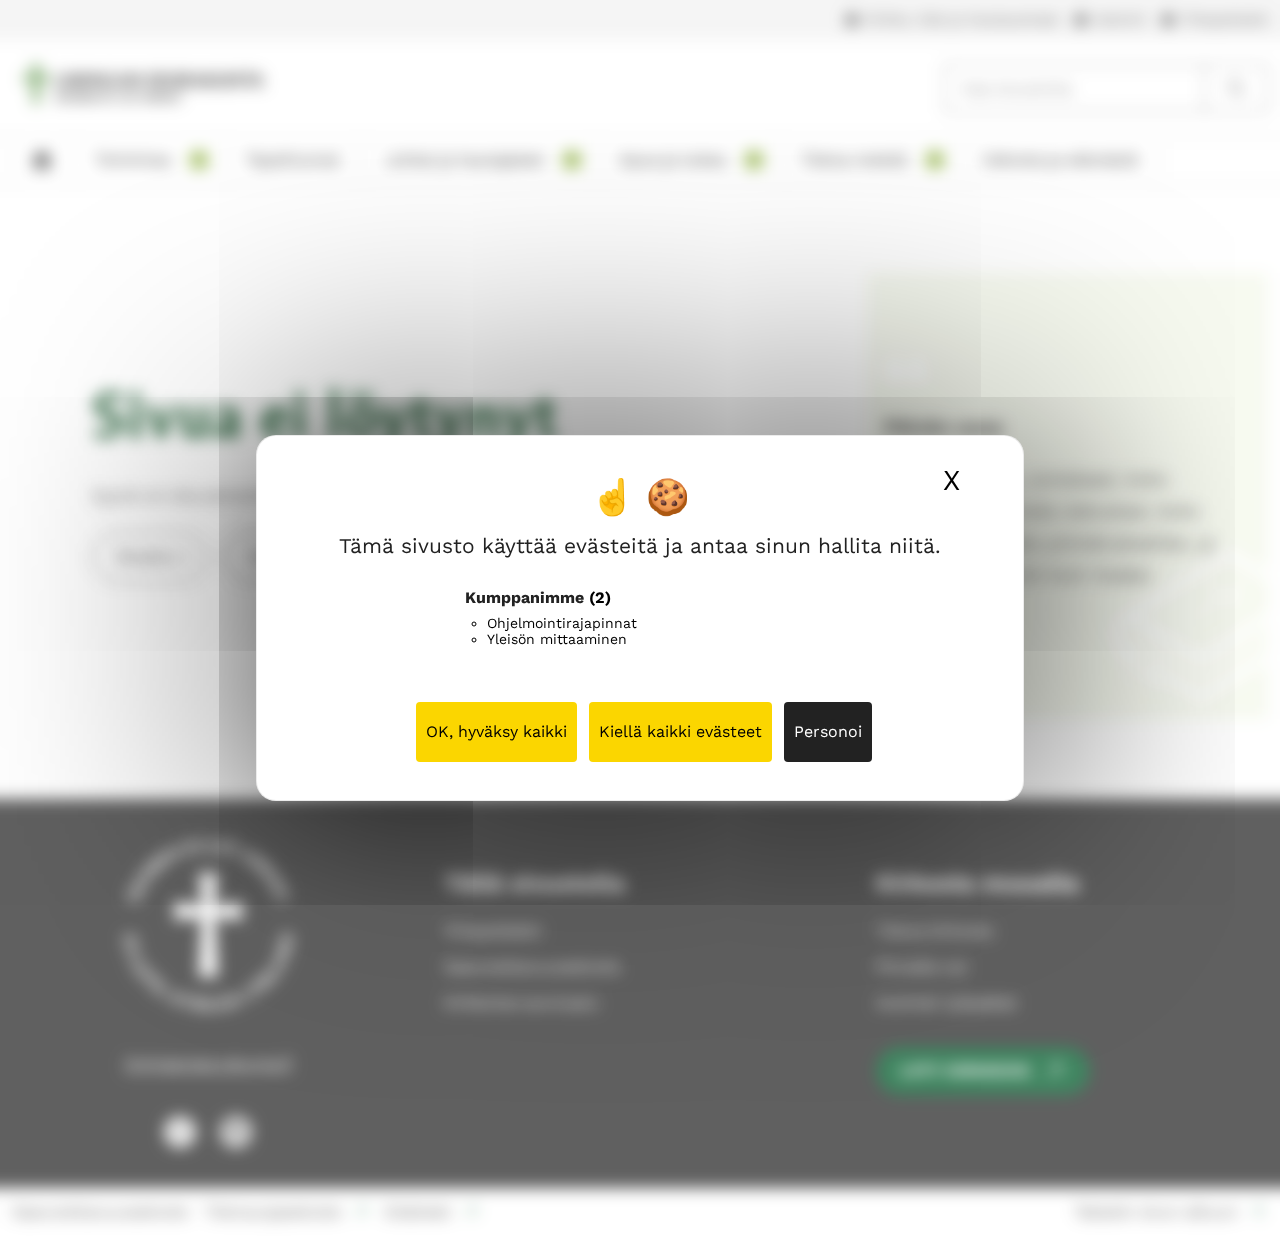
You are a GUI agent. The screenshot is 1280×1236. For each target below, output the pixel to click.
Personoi (828, 731)
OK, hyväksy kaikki (496, 731)
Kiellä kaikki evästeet (680, 731)
